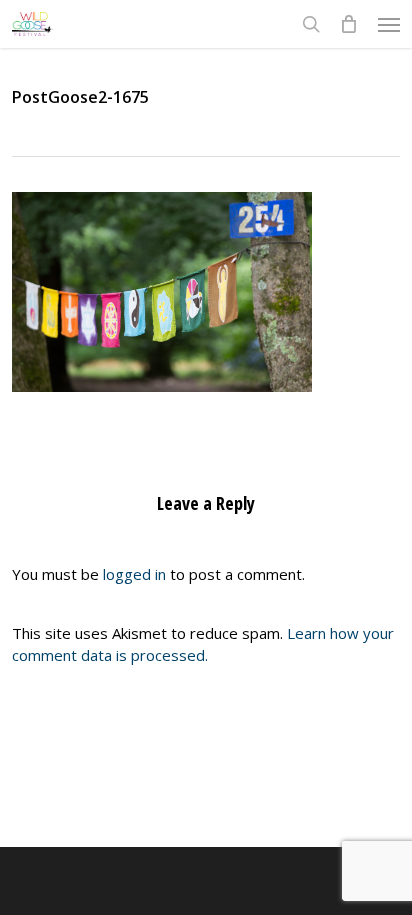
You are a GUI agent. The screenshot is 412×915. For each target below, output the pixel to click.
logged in (134, 574)
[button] (389, 24)
